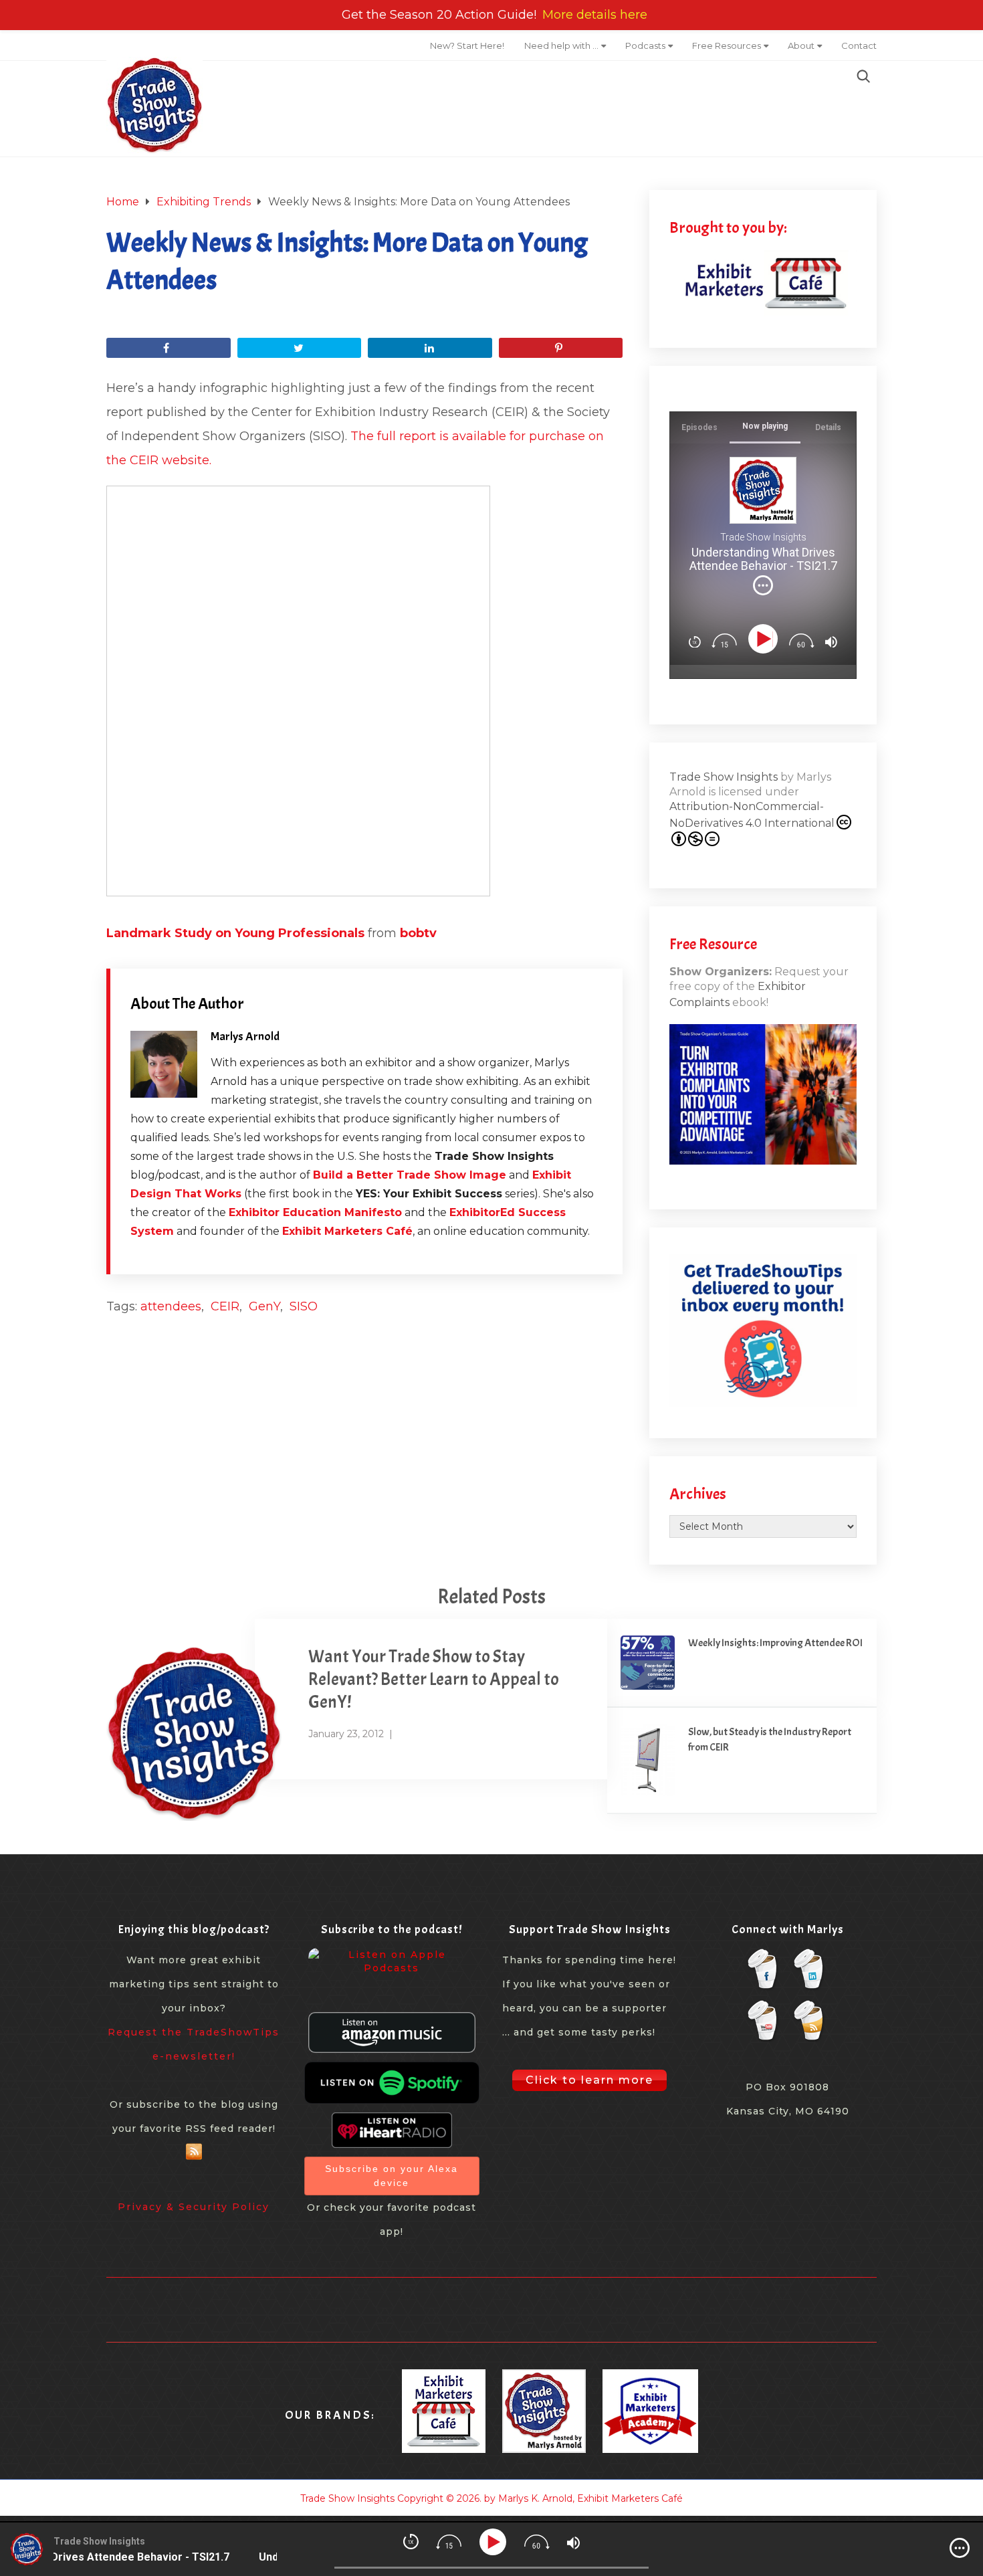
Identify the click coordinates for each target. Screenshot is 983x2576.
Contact (859, 45)
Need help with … (561, 45)
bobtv (418, 933)
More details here (595, 15)
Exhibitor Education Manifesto (315, 1212)
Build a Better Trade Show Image (410, 1175)
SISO (304, 1306)
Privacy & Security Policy (194, 2207)
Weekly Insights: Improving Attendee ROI (775, 1643)
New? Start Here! (467, 45)
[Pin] (561, 348)
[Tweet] (300, 348)
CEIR (225, 1306)
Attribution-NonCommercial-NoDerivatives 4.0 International (752, 815)
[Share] (169, 348)
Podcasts (645, 45)
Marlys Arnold (245, 1036)
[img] (763, 585)
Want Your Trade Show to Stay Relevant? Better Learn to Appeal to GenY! (434, 1679)
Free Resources (727, 45)
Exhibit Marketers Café (347, 1231)
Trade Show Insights (724, 777)
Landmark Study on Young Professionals (235, 933)
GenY (264, 1306)
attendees (171, 1306)
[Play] (765, 639)
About (801, 45)
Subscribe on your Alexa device (392, 2176)
